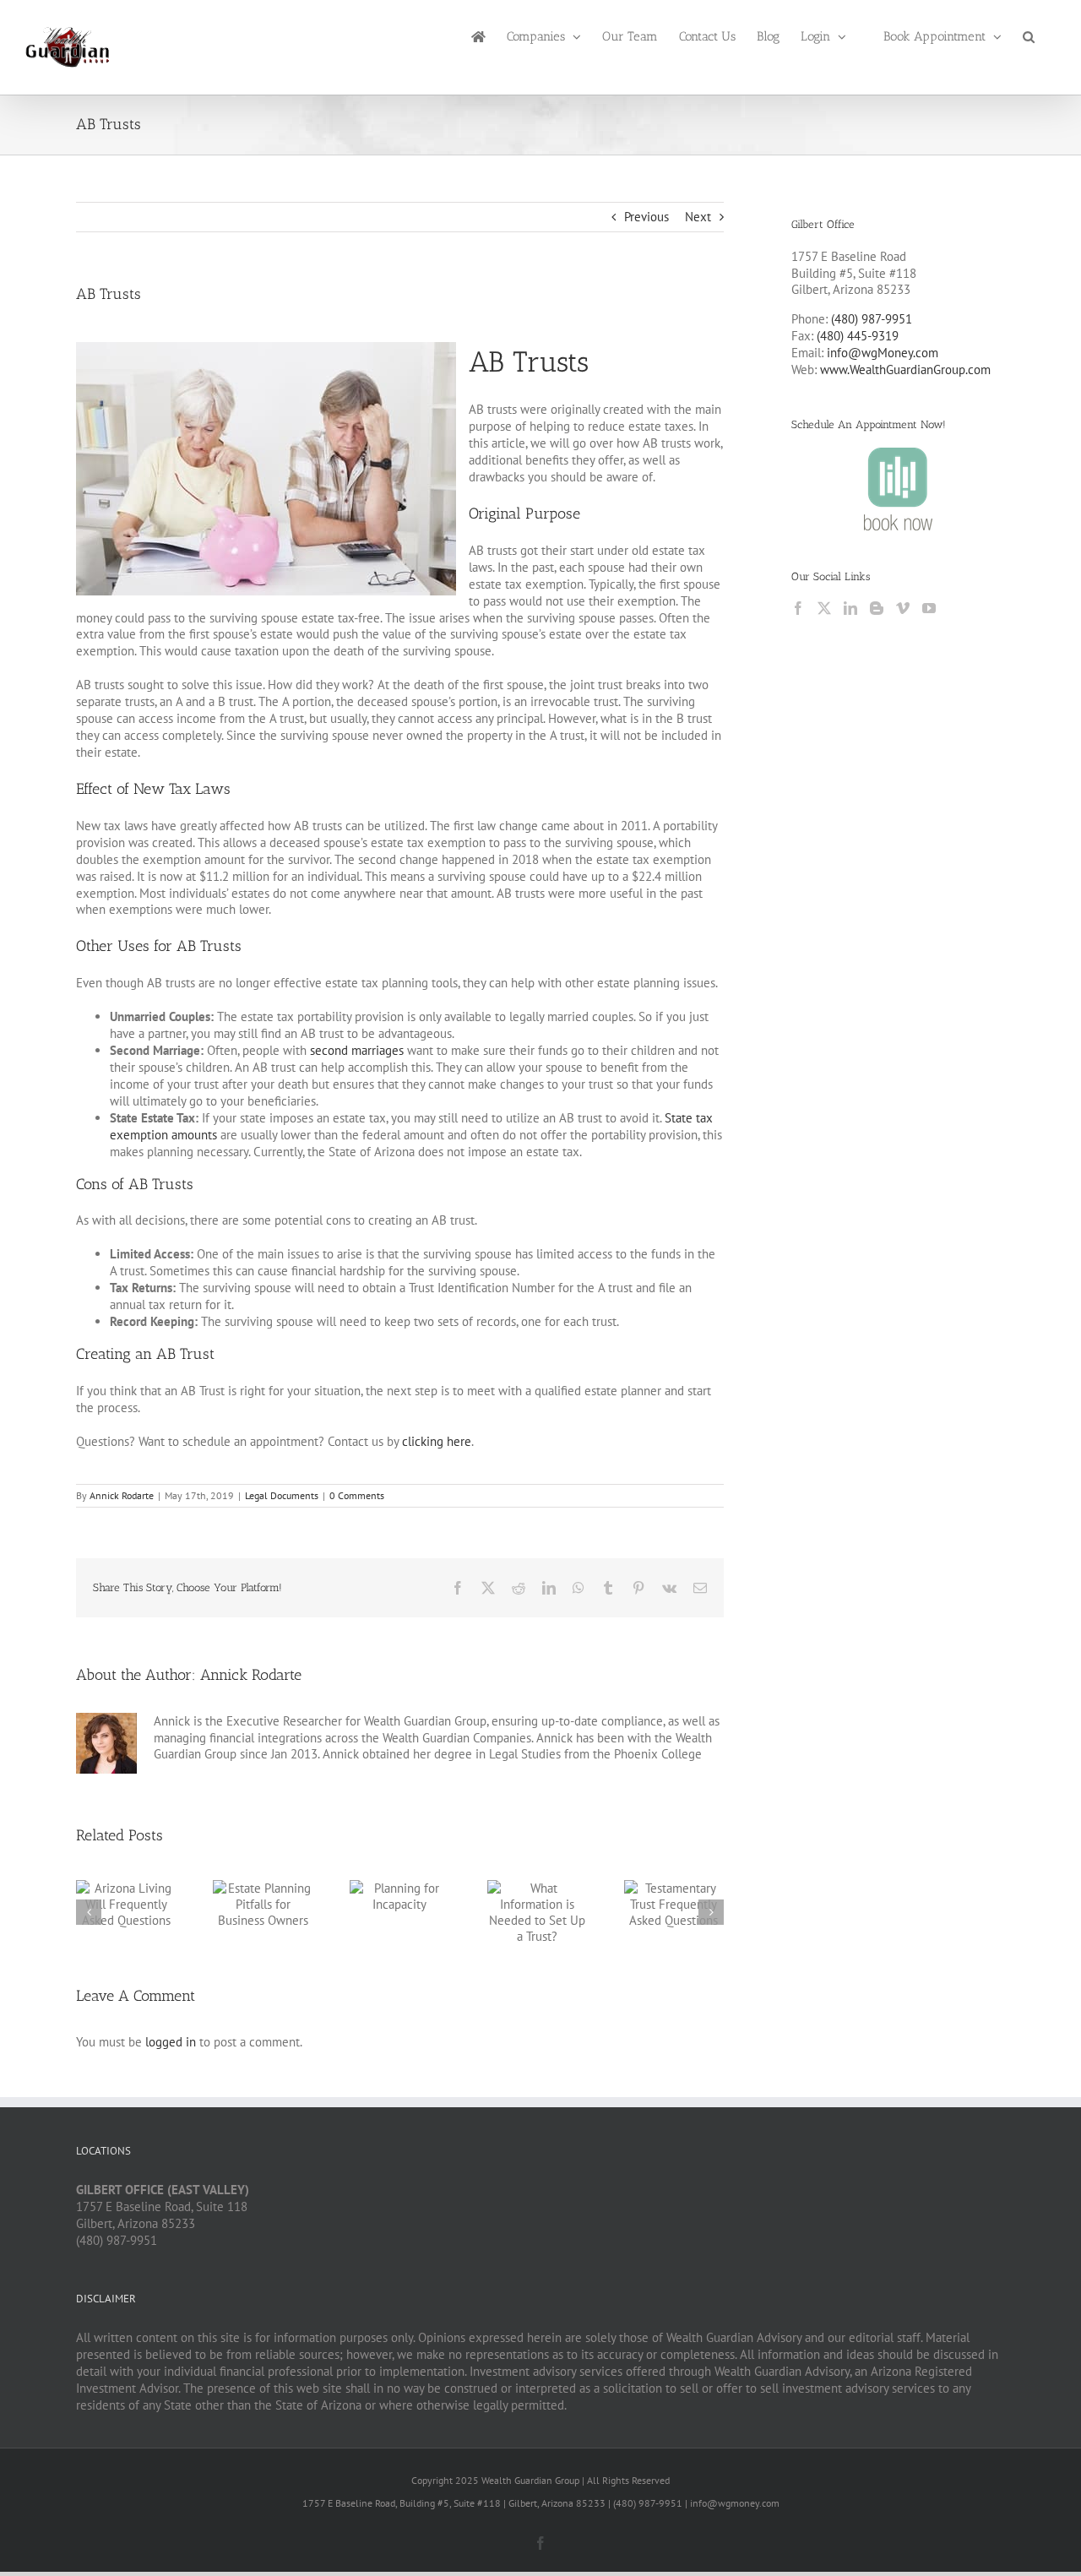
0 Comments (357, 1495)
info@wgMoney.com (883, 353)
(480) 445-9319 (858, 336)
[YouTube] (929, 608)
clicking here (437, 1441)
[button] (1029, 35)
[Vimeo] (903, 608)
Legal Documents (282, 1495)
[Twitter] (824, 608)
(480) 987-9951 (872, 319)
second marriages (357, 1050)
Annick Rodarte (122, 1495)
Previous (646, 217)
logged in (171, 2042)
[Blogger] (877, 608)
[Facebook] (798, 608)
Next (698, 217)
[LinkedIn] (850, 608)
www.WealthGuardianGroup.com (905, 370)
